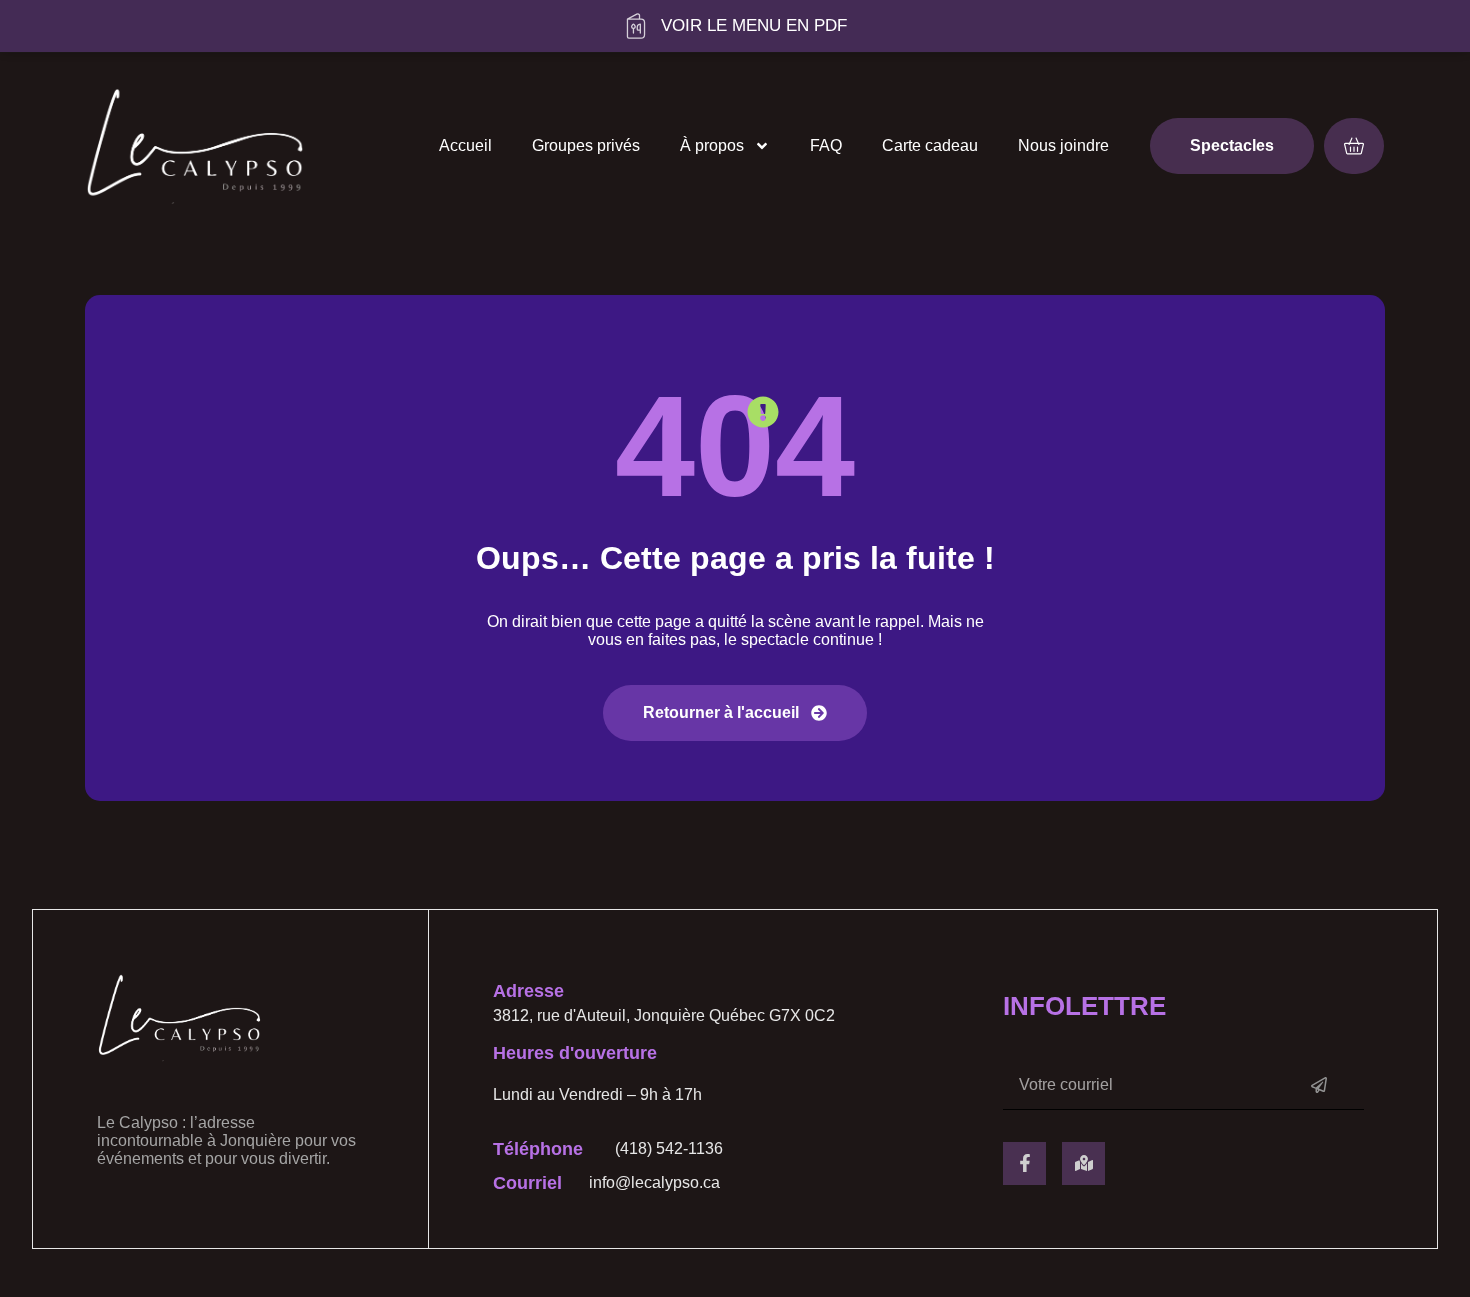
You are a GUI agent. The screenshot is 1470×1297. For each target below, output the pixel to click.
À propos (712, 145)
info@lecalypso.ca (654, 1182)
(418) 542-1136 (669, 1148)
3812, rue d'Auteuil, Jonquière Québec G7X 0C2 (664, 1015)
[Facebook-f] (1024, 1163)
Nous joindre (1063, 145)
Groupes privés (586, 145)
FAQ (826, 145)
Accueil (465, 145)
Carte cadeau (930, 145)
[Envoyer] (1319, 1085)
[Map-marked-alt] (1083, 1163)
